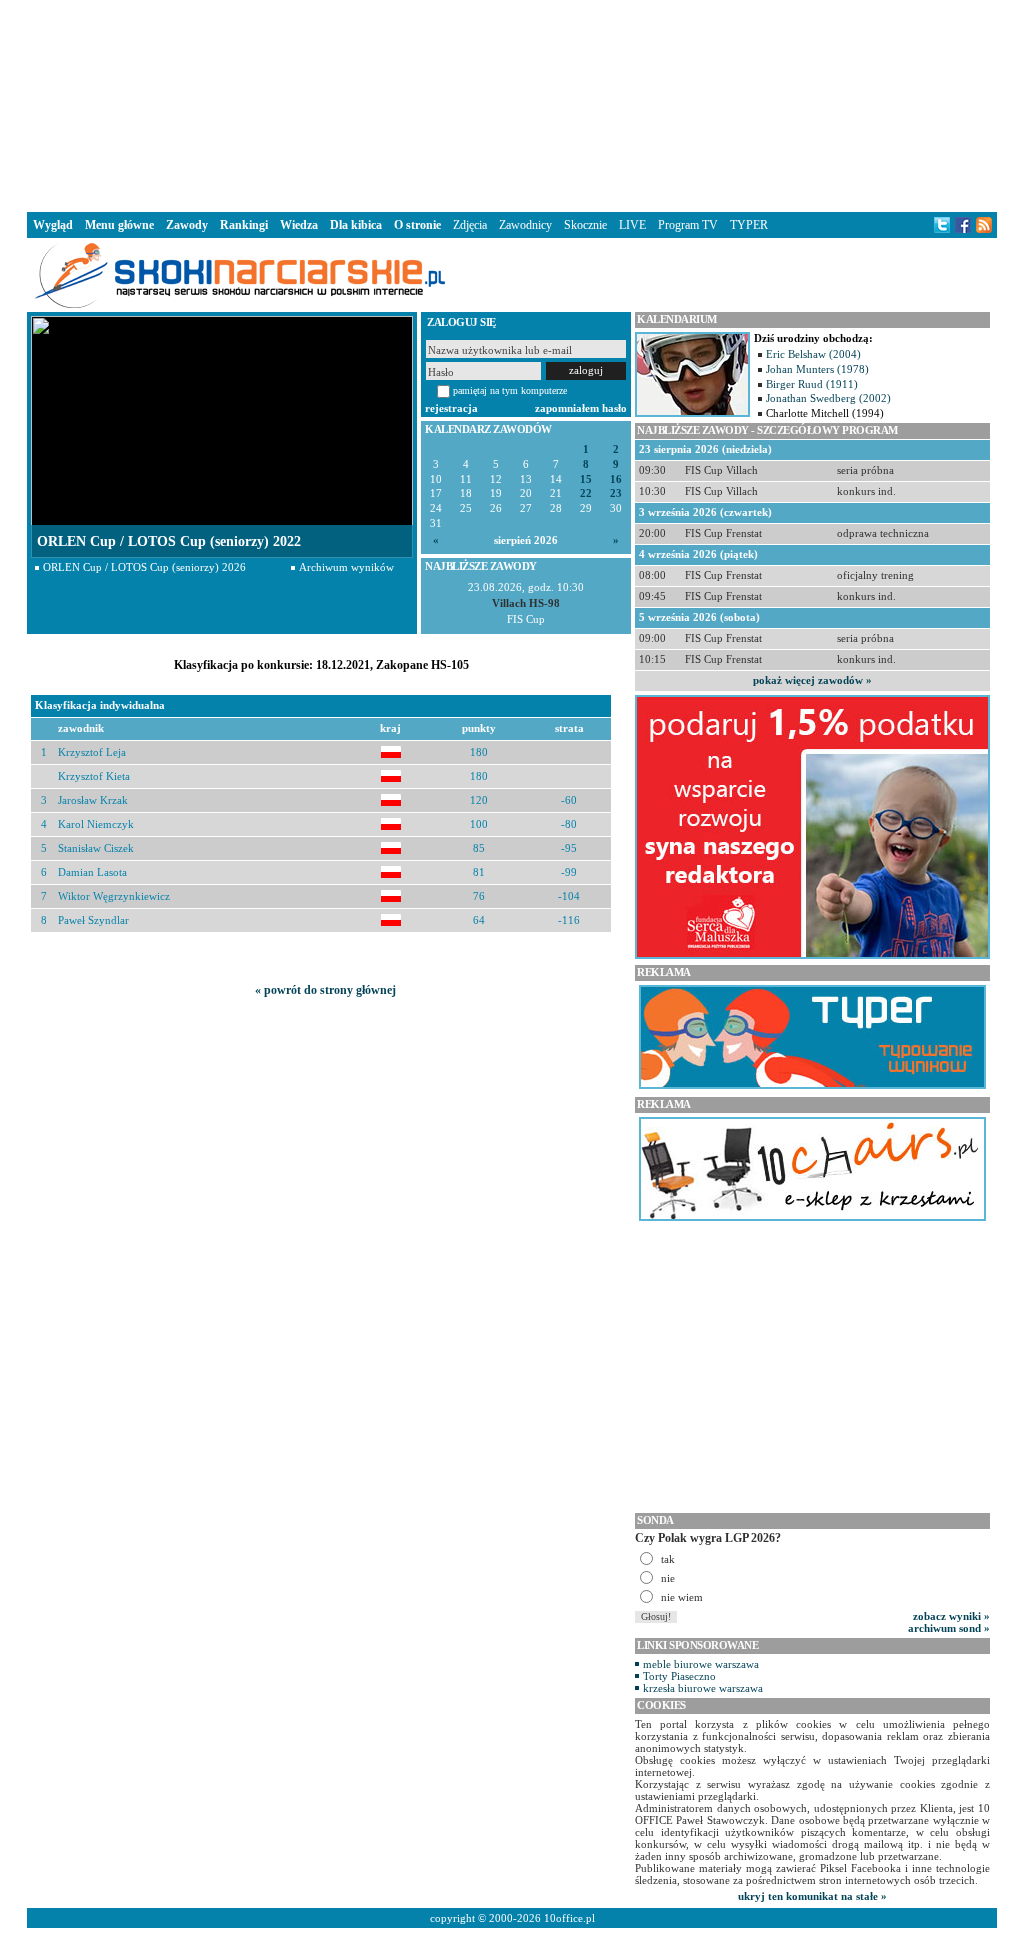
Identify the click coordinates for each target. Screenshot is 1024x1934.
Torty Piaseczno (679, 1676)
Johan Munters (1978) (817, 369)
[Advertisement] (512, 104)
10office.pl (569, 1918)
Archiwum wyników (346, 567)
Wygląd (53, 225)
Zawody (187, 225)
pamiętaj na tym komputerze (510, 390)
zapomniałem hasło (581, 408)
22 (586, 493)
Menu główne (119, 225)
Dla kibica (356, 225)
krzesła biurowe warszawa (703, 1688)
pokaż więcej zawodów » (812, 680)
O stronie (417, 225)
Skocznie (585, 225)
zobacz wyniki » (951, 1616)
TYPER (749, 225)
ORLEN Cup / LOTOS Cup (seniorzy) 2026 (144, 567)
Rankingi (244, 225)
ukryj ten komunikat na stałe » (812, 1896)
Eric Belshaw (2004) (813, 354)
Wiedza (299, 225)
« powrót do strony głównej (325, 990)
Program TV (688, 225)
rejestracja (451, 408)
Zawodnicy (525, 225)
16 (616, 479)
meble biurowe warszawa (701, 1664)
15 (586, 479)
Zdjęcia (470, 225)
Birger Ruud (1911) (812, 384)
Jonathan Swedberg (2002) (828, 398)
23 (616, 493)
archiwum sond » (949, 1628)
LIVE (632, 225)
